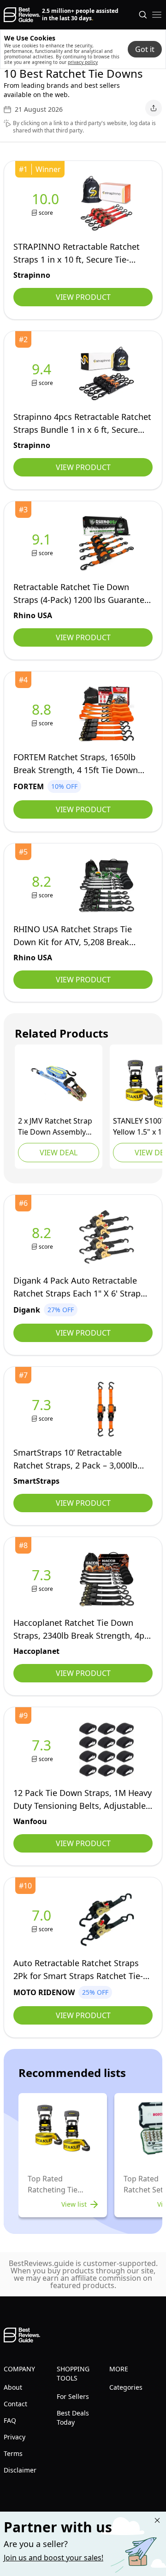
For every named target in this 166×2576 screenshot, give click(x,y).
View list (74, 2204)
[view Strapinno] (47, 204)
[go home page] (22, 15)
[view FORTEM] (43, 714)
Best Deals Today (73, 2418)
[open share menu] (154, 108)
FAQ (10, 2420)
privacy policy (83, 62)
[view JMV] (59, 1084)
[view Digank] (43, 1237)
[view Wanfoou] (43, 1750)
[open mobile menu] (157, 15)
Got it (145, 49)
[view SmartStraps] (43, 1409)
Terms (13, 2453)
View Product (83, 297)
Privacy (15, 2437)
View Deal (59, 1153)
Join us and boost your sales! (53, 2558)
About (13, 2387)
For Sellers (73, 2396)
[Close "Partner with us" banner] (157, 2520)
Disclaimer (20, 2470)
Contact (15, 2404)
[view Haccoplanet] (43, 1580)
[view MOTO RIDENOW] (43, 1920)
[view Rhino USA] (43, 544)
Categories (126, 2387)
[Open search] (143, 15)
